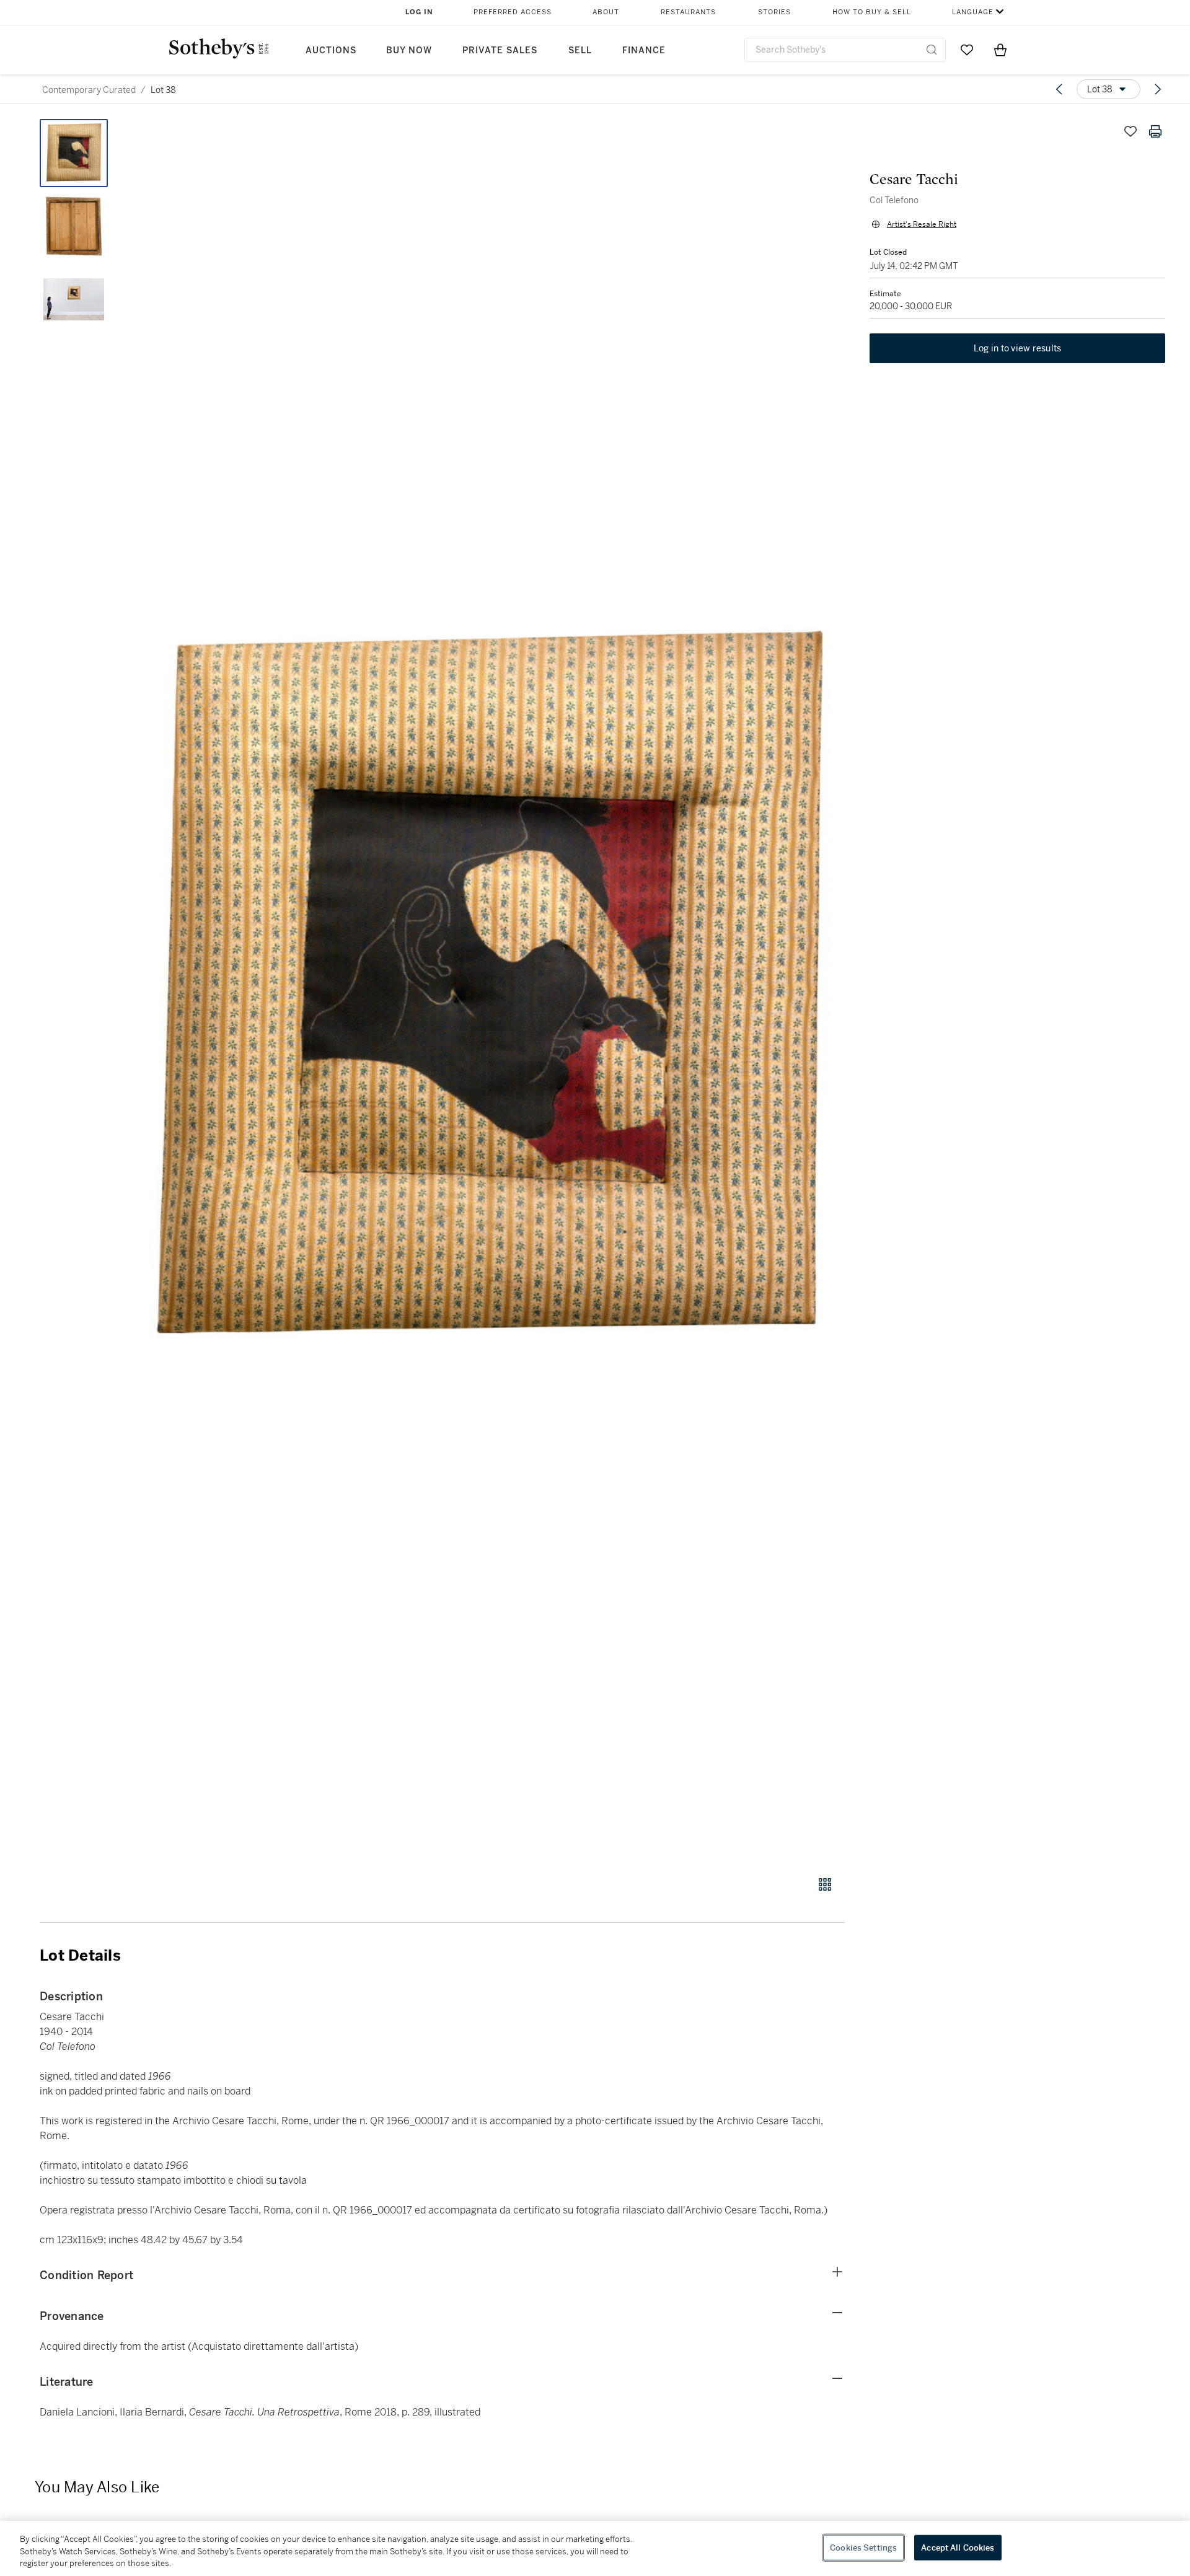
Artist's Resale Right (922, 224)
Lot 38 (163, 90)
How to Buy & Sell (872, 12)
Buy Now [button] (409, 51)
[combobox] (845, 50)
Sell (580, 51)
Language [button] (973, 12)
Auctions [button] (331, 51)
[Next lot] (1158, 89)
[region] (595, 2548)
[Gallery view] (825, 1884)
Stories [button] (774, 12)
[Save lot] (1130, 131)
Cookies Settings (863, 2547)
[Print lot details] (1155, 131)
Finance (644, 51)
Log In (419, 12)
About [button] (606, 12)
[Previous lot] (1059, 89)
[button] (490, 991)
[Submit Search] (932, 50)
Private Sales (500, 51)
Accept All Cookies (958, 2547)
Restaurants (688, 12)
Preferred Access (513, 12)
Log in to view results (1018, 348)
